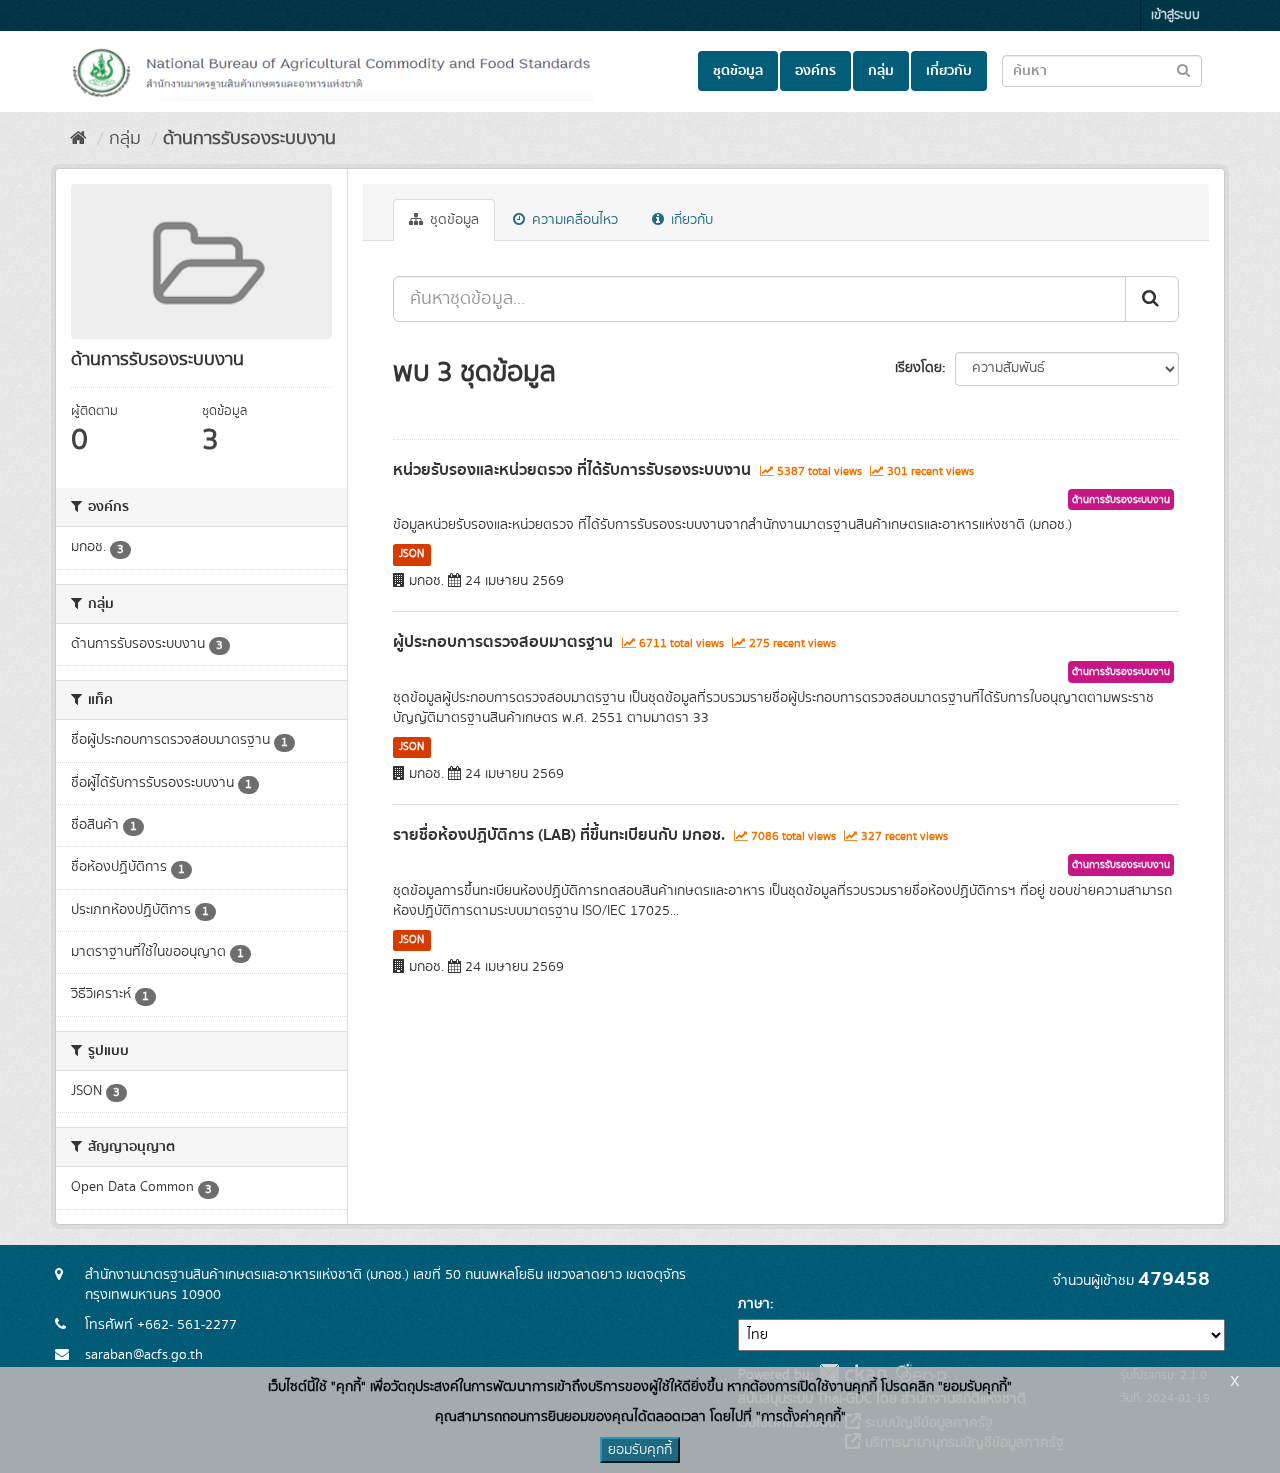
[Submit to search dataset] (1183, 69)
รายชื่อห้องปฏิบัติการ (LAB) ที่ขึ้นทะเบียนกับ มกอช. (559, 835)
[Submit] (1152, 299)
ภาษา (754, 1304)
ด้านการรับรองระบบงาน (249, 139)
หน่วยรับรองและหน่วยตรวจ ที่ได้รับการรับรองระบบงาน (572, 470)
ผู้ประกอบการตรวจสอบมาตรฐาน (503, 642)
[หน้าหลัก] (78, 139)
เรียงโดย (918, 368)
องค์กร (815, 71)
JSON (411, 554)
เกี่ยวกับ (949, 71)
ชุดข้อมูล (738, 71)
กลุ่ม (881, 71)
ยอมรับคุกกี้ (640, 1450)
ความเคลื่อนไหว (573, 220)
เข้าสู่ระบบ (1175, 15)
